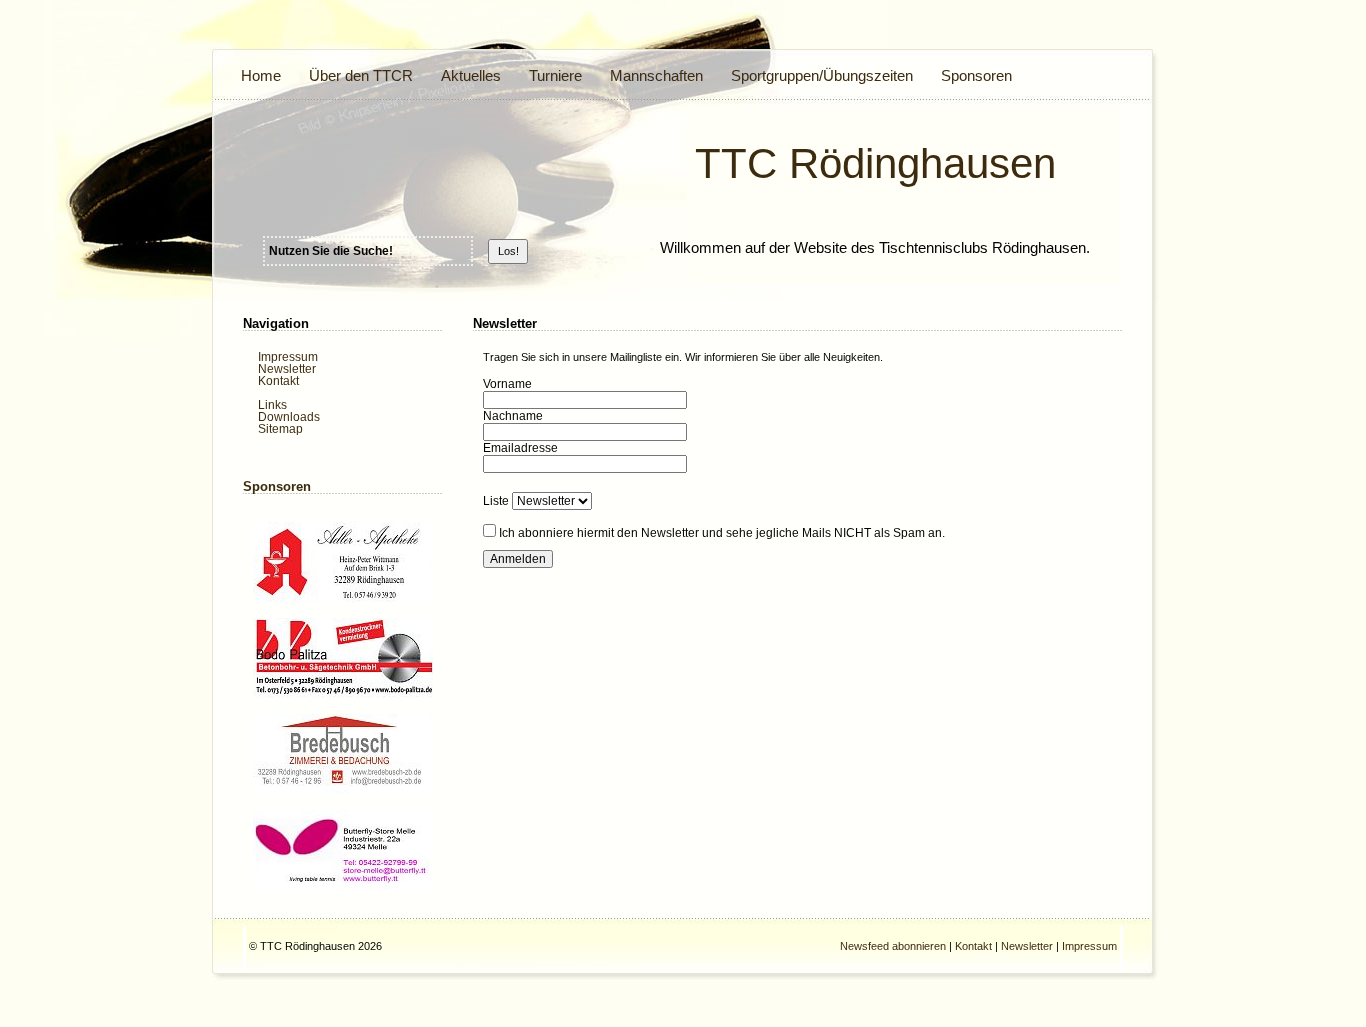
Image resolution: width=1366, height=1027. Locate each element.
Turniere (555, 76)
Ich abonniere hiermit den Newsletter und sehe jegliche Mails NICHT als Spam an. (722, 533)
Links (272, 405)
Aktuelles (471, 76)
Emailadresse (520, 448)
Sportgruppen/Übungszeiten (822, 76)
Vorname (507, 384)
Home (261, 76)
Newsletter (287, 369)
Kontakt (278, 381)
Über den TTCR (361, 76)
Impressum (288, 357)
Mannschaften (656, 76)
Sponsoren (976, 76)
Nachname (513, 416)
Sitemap (280, 429)
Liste (496, 501)
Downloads (289, 417)
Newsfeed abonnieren (893, 946)
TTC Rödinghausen (875, 163)
